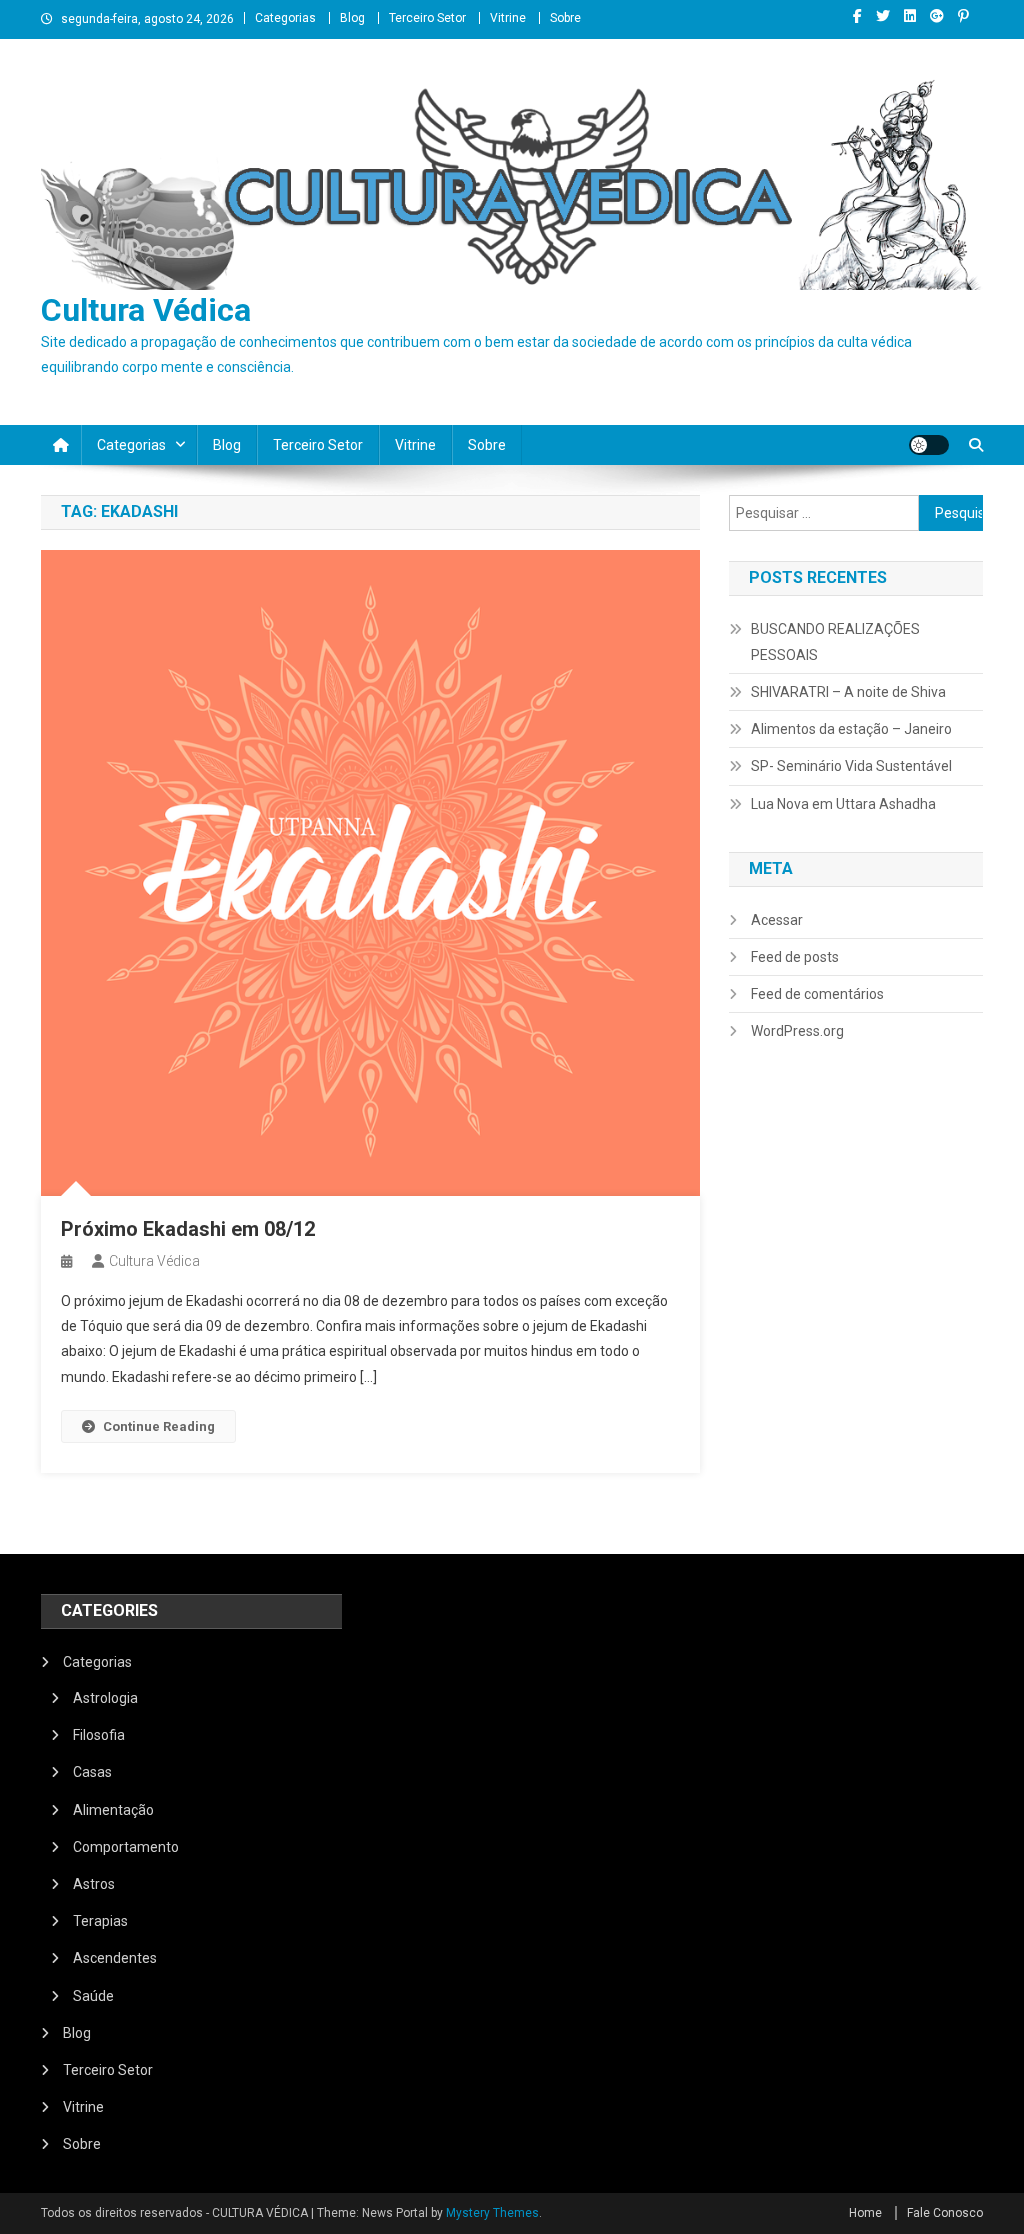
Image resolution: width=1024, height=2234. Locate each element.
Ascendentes (115, 1958)
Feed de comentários (817, 994)
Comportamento (126, 1847)
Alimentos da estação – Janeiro (851, 729)
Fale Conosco (945, 2213)
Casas (92, 1772)
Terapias (100, 1921)
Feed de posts (795, 957)
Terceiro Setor (427, 18)
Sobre (565, 18)
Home (865, 2213)
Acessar (777, 920)
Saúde (93, 1996)
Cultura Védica (146, 310)
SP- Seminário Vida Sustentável (851, 766)
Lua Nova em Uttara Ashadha (843, 804)
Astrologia (105, 1698)
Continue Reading (159, 1426)
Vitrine (508, 18)
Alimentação (113, 1810)
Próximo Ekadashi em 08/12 (188, 1229)
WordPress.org (797, 1031)
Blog (352, 18)
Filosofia (99, 1735)
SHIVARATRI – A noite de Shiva (848, 692)
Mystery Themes (492, 2213)
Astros (94, 1884)
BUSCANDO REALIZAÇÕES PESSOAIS (835, 642)
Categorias (285, 18)
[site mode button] (929, 445)
